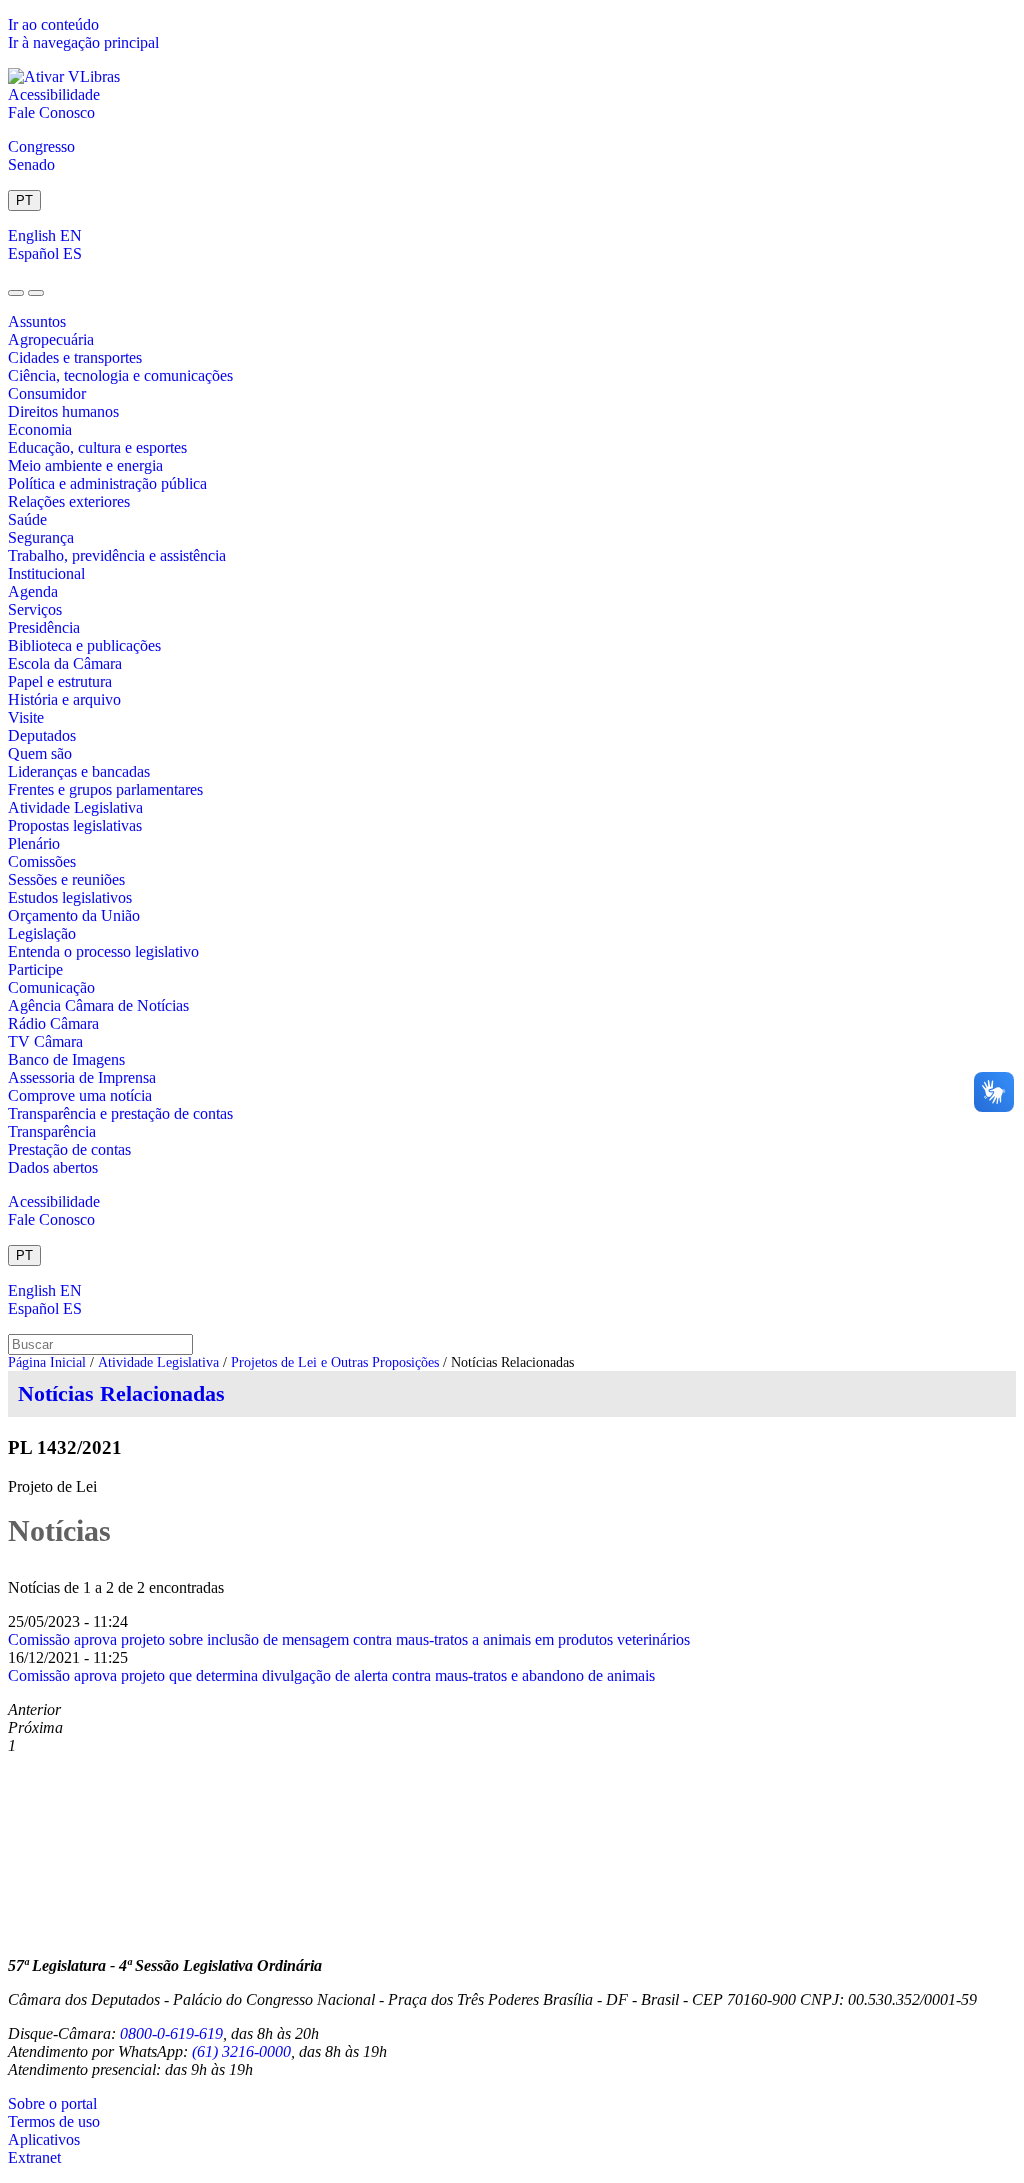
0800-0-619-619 (171, 2033)
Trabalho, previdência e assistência (117, 555)
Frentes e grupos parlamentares (105, 789)
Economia (40, 429)
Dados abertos (53, 1167)
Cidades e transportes (75, 357)
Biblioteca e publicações (84, 645)
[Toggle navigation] (16, 293)
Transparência (52, 1131)
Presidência (44, 627)
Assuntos (37, 321)
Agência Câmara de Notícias (98, 1005)
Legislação (42, 933)
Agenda (33, 591)
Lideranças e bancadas (79, 771)
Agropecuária (51, 339)
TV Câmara (45, 1041)
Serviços (35, 609)
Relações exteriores (69, 501)
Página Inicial (47, 1362)
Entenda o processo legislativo (103, 951)
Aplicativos (44, 2139)
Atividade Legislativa (75, 807)
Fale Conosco (51, 112)
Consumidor (47, 393)
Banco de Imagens (66, 1059)
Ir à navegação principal (83, 42)
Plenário (34, 843)
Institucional (46, 573)
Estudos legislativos (70, 897)
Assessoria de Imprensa (82, 1077)
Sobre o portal (52, 2103)
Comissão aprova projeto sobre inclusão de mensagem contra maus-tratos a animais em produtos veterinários (349, 1639)
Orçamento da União (74, 915)
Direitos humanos (63, 411)
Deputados (42, 735)
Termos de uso (54, 2121)
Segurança (41, 537)
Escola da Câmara (65, 663)
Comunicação (51, 987)
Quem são (40, 753)
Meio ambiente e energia (85, 465)
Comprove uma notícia (80, 1095)
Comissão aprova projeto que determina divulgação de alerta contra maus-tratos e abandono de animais (331, 1675)
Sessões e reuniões (66, 879)
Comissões (42, 861)
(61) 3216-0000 (241, 2051)
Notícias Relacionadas (121, 1393)
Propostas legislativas (75, 825)
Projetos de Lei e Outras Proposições (335, 1362)
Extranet (34, 2157)
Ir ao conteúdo (53, 24)
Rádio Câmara (53, 1023)
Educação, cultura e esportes (97, 447)
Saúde (27, 519)
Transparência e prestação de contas (120, 1113)
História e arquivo (64, 699)
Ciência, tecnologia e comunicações (120, 375)
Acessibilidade (54, 94)
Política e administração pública (107, 483)
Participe (35, 969)
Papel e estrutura (60, 681)
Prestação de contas (69, 1149)
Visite (26, 717)
